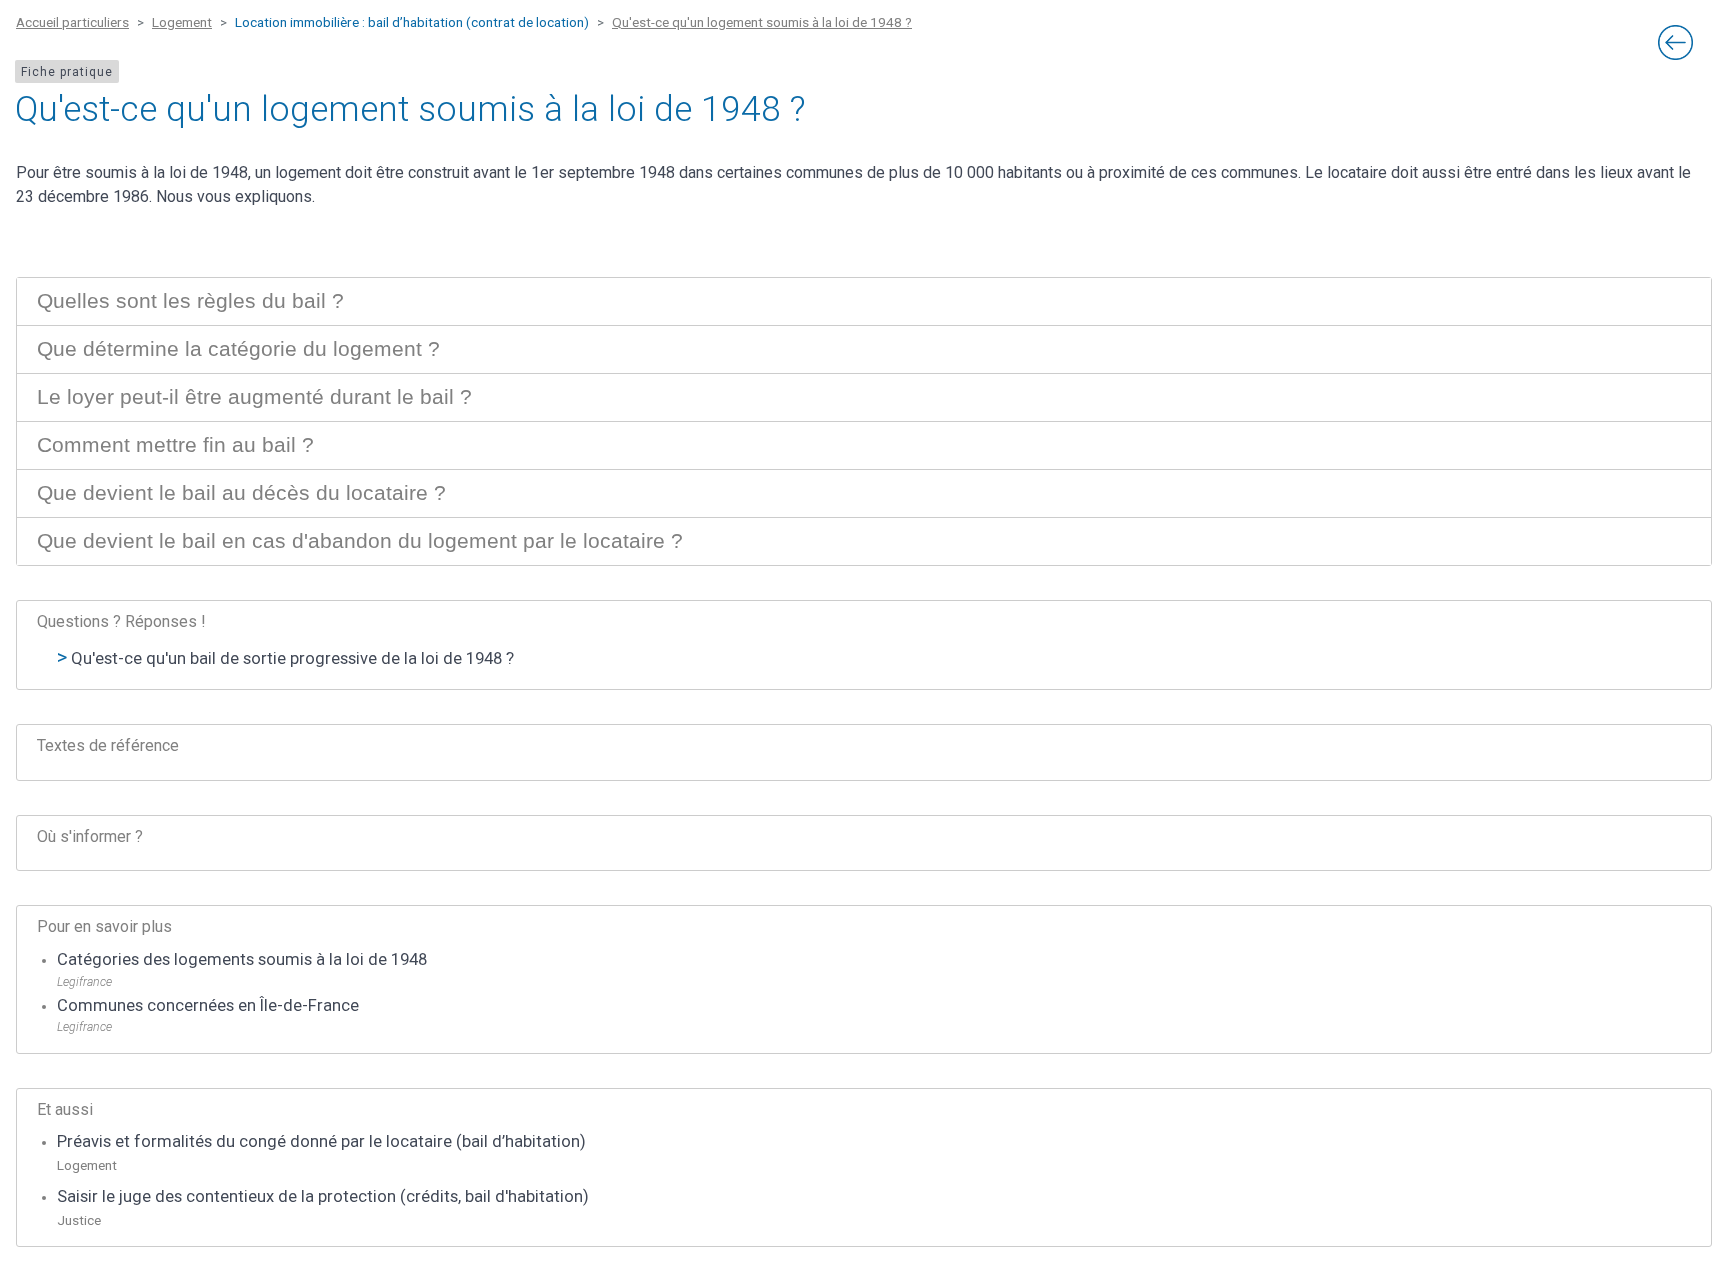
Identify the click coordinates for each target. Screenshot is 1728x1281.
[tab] (864, 301)
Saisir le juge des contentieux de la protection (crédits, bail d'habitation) (323, 1196)
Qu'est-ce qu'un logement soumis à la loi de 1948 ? (762, 22)
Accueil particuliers (72, 22)
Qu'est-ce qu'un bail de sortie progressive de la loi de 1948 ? (292, 658)
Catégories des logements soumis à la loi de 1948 (242, 959)
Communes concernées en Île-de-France (208, 1005)
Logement (182, 22)
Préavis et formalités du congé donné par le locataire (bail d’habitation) (321, 1141)
